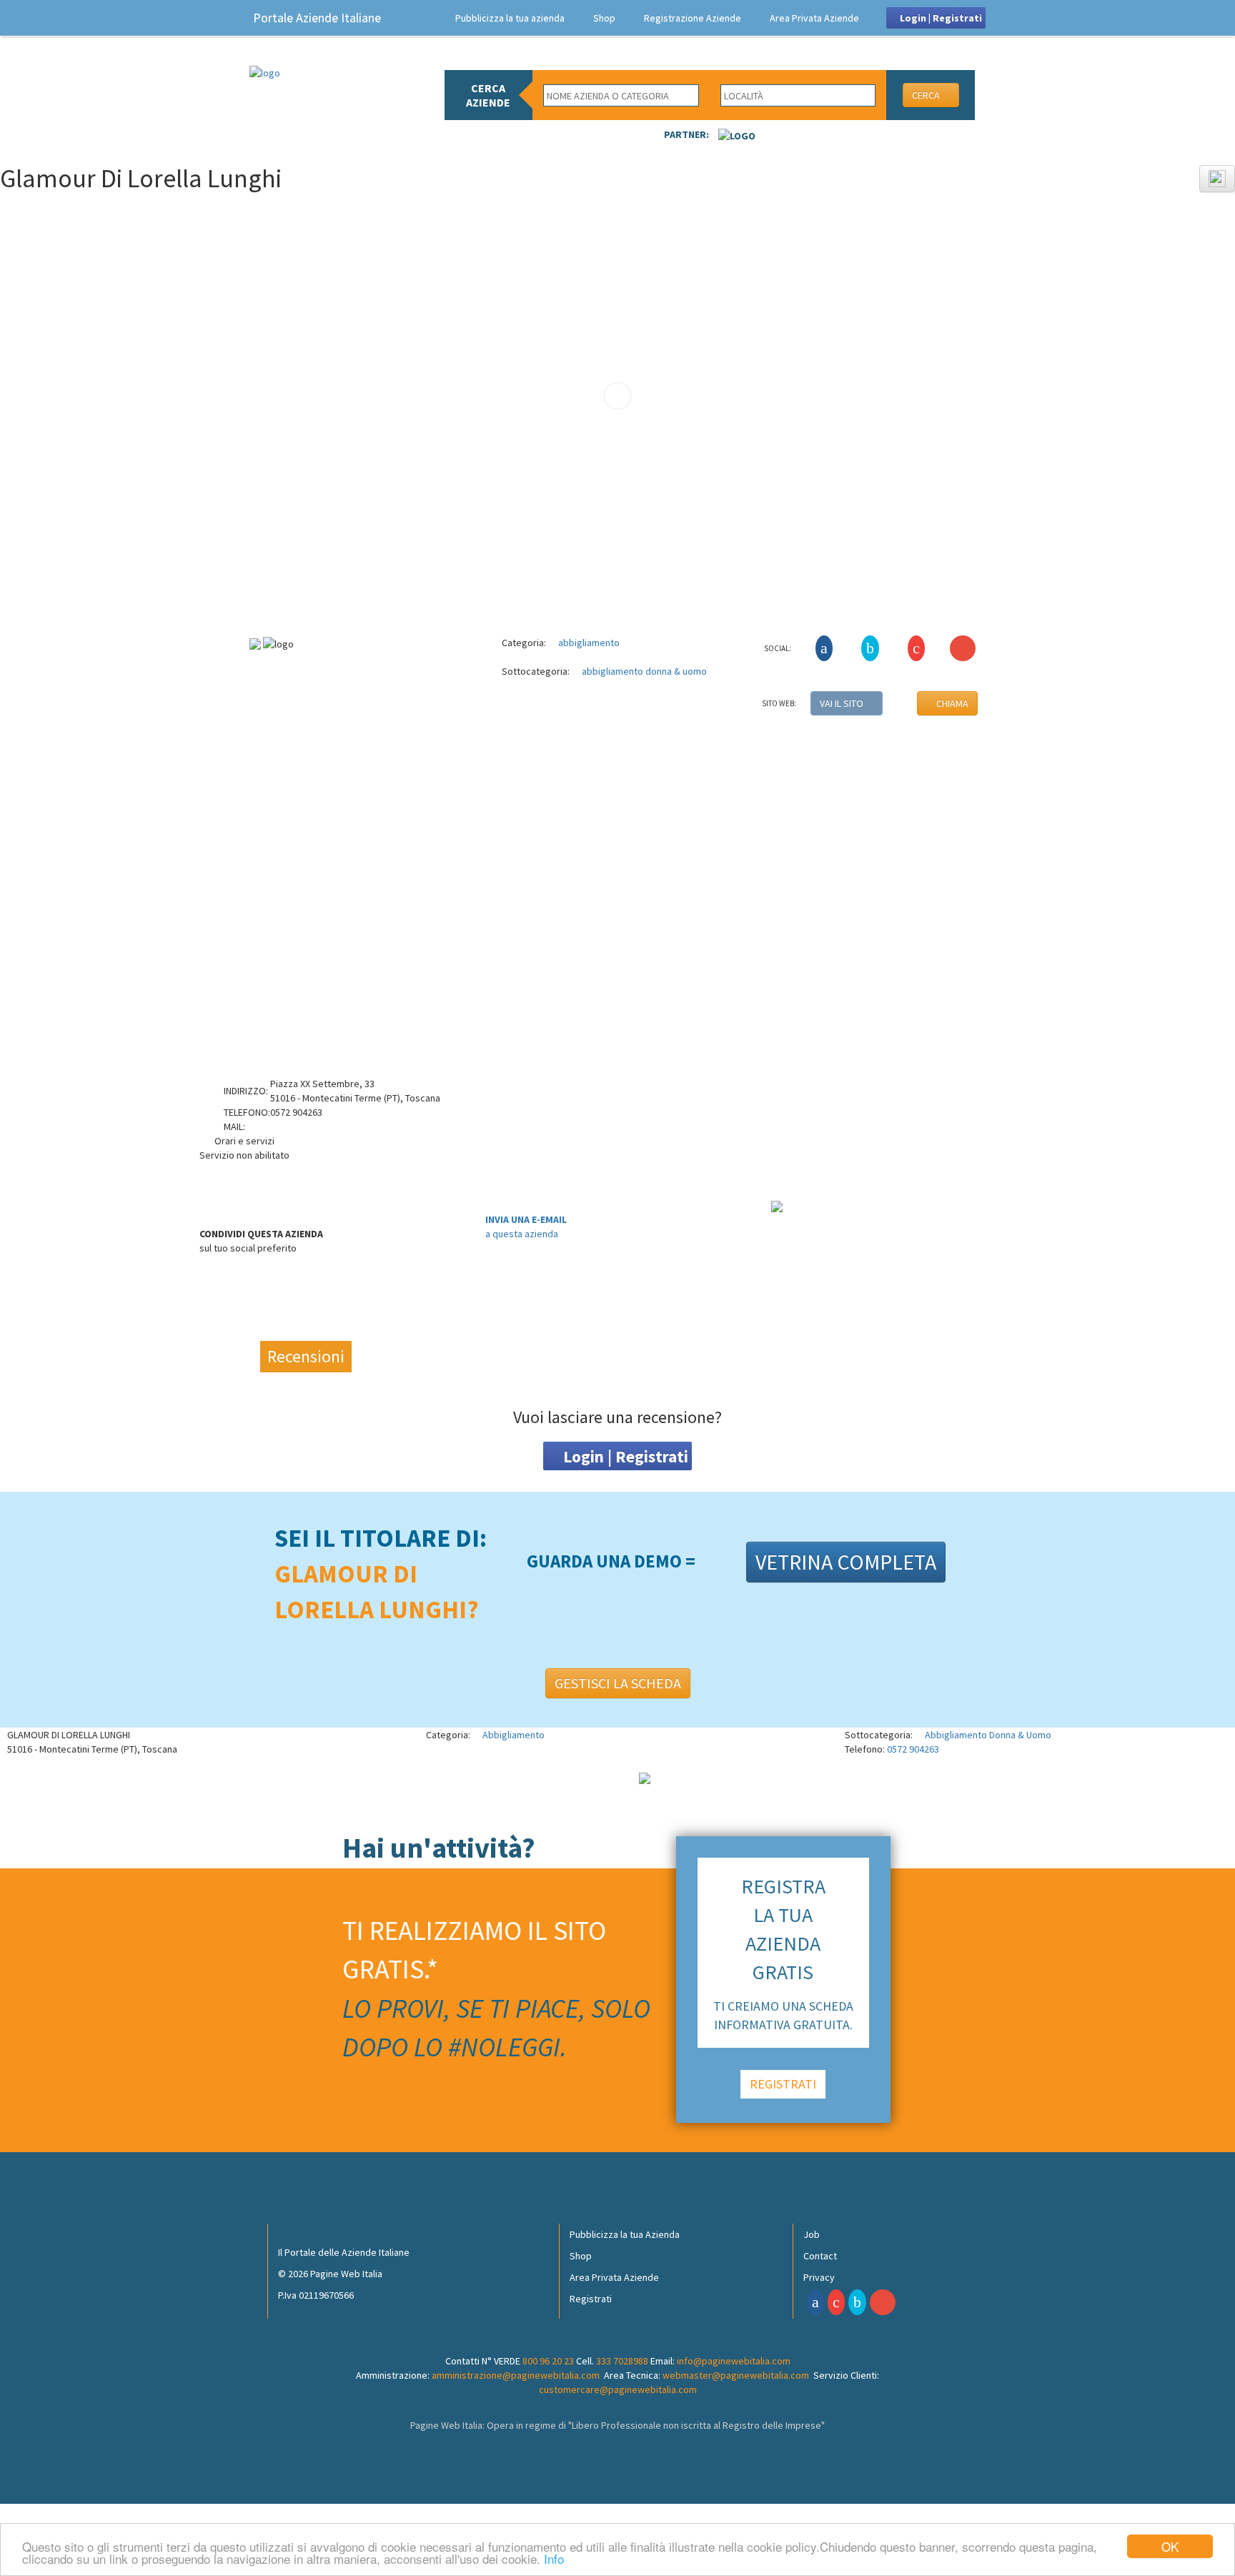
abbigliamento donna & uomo (643, 671)
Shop (604, 18)
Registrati (591, 2299)
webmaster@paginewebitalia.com (736, 2375)
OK (1170, 2546)
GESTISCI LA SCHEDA (618, 1683)
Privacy (819, 2277)
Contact (820, 2256)
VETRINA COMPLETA (846, 1562)
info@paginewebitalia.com (734, 2361)
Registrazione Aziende (693, 18)
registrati (783, 2084)
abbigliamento (588, 643)
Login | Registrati (940, 18)
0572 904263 (913, 1749)
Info (554, 2558)
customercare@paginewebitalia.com (618, 2389)
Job (812, 2234)
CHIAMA (951, 703)
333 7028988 (622, 2361)
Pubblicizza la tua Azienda (625, 2234)
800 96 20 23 (548, 2361)
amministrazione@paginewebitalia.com (516, 2375)
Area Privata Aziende (814, 18)
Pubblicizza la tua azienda (510, 18)
